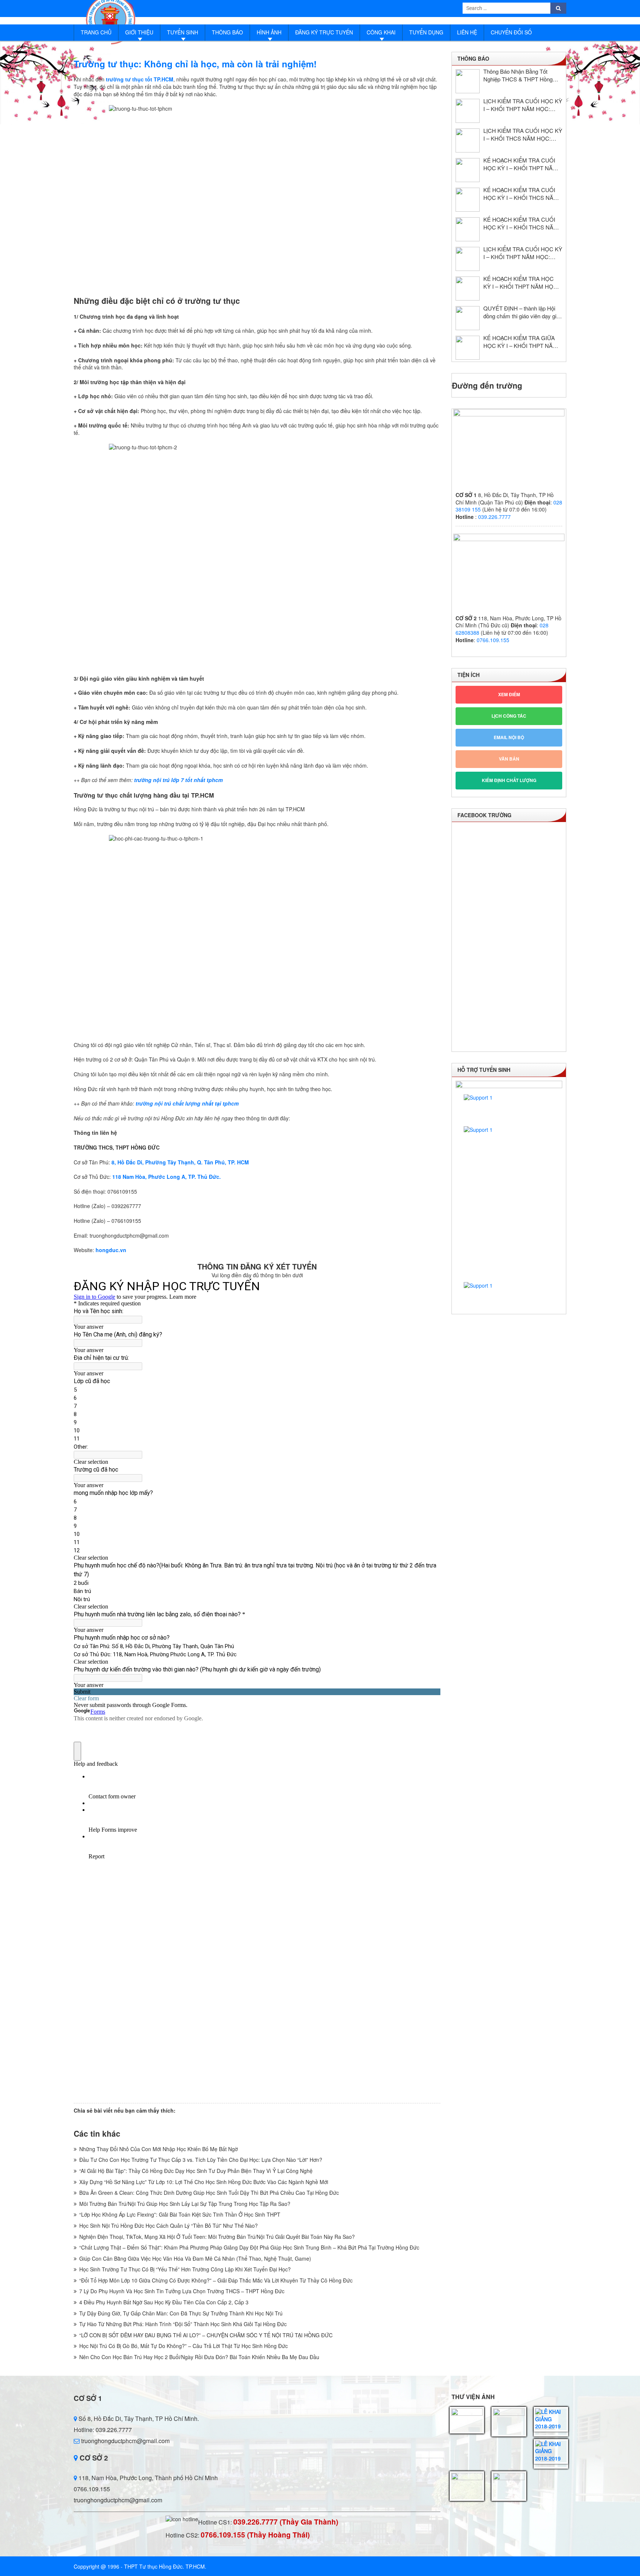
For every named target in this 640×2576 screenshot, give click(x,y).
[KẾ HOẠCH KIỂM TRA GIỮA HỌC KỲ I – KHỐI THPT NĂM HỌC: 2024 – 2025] (468, 348)
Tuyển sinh (183, 32)
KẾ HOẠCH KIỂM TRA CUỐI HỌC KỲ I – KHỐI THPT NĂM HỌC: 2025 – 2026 (520, 164)
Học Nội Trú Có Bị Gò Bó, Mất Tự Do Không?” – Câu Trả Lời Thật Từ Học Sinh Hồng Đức (184, 2346)
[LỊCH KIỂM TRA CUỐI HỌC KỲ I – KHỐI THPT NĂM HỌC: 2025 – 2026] (468, 111)
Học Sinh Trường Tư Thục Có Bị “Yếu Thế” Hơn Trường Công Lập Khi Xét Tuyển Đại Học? (185, 2269)
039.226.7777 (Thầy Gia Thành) (286, 2522)
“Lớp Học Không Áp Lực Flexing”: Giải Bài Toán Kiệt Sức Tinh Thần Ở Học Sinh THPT (180, 2214)
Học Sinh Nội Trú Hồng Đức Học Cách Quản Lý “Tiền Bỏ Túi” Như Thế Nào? (169, 2226)
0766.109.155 (493, 640)
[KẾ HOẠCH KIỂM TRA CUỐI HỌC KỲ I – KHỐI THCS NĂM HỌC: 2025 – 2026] (468, 200)
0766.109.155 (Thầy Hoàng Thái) (255, 2535)
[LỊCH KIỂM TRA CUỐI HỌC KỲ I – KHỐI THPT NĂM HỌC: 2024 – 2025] (468, 259)
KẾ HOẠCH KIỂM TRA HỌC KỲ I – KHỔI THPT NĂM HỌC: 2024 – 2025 (521, 282)
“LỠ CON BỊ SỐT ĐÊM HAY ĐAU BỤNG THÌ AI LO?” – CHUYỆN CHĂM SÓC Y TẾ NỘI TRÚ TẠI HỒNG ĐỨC (206, 2335)
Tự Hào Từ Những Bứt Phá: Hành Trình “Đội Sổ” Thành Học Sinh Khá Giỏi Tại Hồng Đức (183, 2324)
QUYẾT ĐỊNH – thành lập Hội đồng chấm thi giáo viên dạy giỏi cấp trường (522, 312)
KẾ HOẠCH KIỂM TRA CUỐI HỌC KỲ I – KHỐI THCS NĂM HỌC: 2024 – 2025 (521, 223)
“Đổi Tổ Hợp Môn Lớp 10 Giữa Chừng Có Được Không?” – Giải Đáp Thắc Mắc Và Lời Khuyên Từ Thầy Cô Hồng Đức (216, 2280)
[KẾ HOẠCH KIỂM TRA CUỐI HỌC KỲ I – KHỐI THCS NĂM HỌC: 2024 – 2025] (468, 229)
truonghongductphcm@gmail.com (125, 2441)
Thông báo (227, 32)
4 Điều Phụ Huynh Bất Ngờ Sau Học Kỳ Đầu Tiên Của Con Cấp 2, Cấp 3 (164, 2302)
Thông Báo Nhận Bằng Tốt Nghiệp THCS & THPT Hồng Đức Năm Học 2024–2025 (518, 75)
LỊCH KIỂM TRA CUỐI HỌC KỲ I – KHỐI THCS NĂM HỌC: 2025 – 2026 (523, 134)
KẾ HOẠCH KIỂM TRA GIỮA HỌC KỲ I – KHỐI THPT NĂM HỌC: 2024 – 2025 (520, 342)
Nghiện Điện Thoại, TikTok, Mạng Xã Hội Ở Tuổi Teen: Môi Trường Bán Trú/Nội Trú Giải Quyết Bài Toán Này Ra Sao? (217, 2237)
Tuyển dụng (426, 32)
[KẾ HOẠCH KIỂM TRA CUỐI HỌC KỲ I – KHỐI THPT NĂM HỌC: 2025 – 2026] (468, 170)
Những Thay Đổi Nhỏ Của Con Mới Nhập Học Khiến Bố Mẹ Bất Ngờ (159, 2149)
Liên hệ (467, 32)
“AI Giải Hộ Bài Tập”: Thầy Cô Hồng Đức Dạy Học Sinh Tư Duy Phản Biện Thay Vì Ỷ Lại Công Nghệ (196, 2171)
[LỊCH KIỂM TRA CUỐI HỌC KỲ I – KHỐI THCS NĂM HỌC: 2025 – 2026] (468, 140)
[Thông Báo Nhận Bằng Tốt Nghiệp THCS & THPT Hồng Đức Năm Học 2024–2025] (468, 81)
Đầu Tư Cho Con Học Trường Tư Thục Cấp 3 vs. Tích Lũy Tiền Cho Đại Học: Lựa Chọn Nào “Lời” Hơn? (201, 2160)
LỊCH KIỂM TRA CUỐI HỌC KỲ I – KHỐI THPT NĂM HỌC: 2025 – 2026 (523, 105)
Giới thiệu (139, 32)
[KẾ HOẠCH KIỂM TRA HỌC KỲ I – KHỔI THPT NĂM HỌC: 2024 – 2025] (468, 289)
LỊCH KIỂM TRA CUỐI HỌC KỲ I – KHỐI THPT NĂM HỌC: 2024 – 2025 (523, 253)
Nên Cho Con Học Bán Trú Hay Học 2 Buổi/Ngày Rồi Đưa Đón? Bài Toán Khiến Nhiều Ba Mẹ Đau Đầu (199, 2357)
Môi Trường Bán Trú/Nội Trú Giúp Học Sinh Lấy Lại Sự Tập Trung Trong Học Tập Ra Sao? (185, 2204)
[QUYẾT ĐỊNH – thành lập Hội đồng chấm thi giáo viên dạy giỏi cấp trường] (468, 318)
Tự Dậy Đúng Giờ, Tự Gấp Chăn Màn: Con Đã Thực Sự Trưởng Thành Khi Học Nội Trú (181, 2313)
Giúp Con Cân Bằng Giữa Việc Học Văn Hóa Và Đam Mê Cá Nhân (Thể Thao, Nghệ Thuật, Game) (195, 2258)
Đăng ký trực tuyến (324, 32)
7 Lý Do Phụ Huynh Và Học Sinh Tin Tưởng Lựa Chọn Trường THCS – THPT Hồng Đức (182, 2291)
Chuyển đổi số (511, 32)
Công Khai (381, 32)
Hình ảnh (269, 32)
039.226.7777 (494, 517)
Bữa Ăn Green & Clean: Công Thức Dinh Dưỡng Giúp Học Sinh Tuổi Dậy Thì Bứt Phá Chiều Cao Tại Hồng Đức (209, 2193)
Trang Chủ (96, 32)
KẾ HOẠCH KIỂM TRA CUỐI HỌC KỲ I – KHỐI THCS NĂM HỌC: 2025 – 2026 (521, 194)
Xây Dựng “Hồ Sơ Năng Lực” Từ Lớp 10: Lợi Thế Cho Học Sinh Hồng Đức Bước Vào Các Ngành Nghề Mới (204, 2182)
